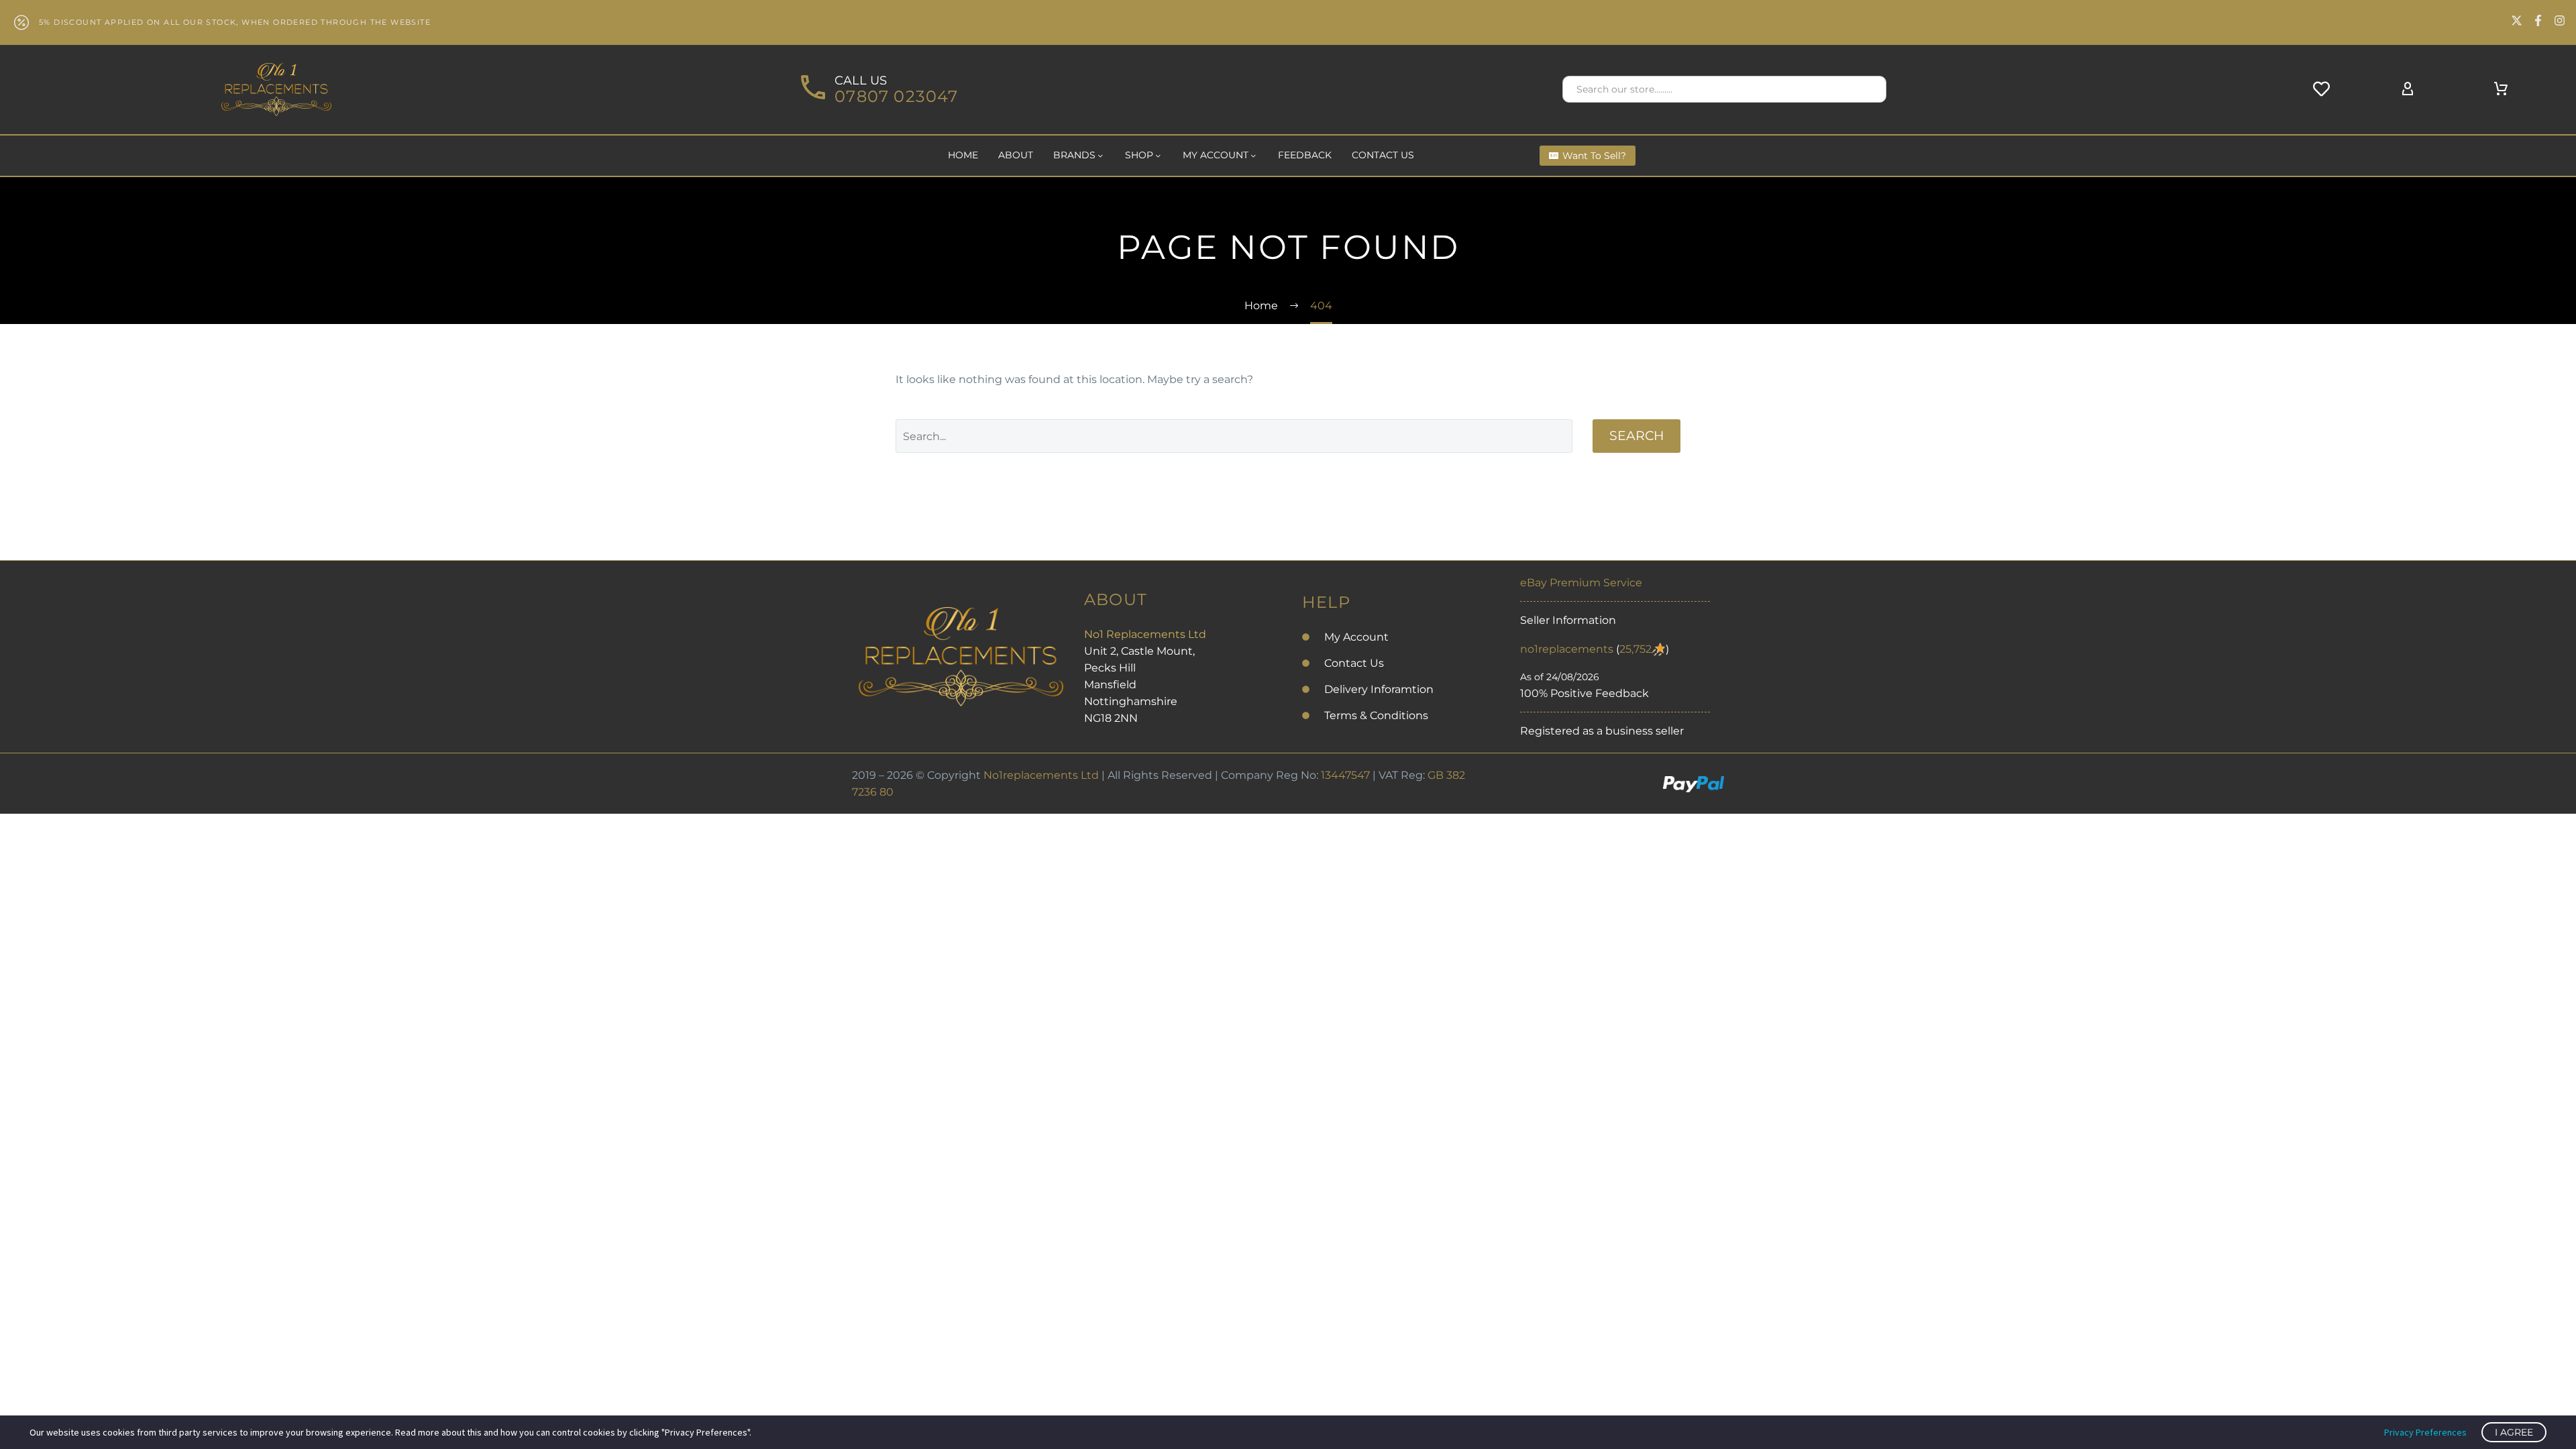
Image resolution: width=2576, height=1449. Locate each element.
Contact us (1383, 155)
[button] (1870, 89)
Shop (1139, 155)
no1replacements (1567, 649)
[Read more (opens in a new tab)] (877, 90)
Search (1636, 436)
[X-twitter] (2517, 20)
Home (963, 155)
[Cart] (2501, 89)
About (1016, 155)
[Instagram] (2560, 20)
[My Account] (2408, 89)
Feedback (1305, 155)
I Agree (2514, 1432)
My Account (1216, 155)
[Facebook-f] (2538, 20)
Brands (1074, 155)
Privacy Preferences (2425, 1432)
